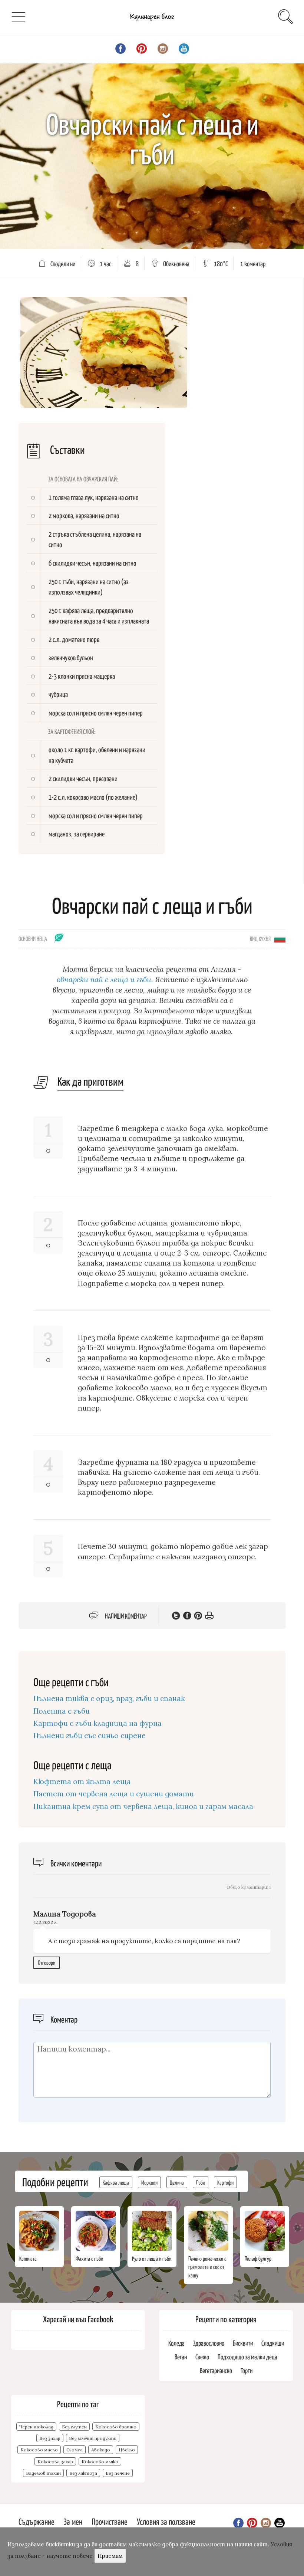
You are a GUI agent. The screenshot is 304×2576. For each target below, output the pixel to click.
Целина (177, 2182)
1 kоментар (253, 264)
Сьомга (75, 2450)
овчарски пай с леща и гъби (104, 979)
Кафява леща (116, 2182)
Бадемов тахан (43, 2473)
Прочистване (110, 2521)
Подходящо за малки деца (247, 2357)
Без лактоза (83, 2473)
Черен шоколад (36, 2427)
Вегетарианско (216, 2370)
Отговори (47, 1962)
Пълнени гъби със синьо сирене (90, 1736)
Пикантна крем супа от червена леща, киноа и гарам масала (143, 1806)
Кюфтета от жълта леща (82, 1782)
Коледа (176, 2343)
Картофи (225, 2182)
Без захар (50, 2438)
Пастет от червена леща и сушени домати (114, 1794)
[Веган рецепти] (59, 940)
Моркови (149, 2182)
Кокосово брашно (116, 2427)
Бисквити (243, 2343)
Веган (181, 2357)
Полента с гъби (62, 1711)
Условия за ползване (166, 2521)
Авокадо (101, 2450)
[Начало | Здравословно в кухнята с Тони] (152, 22)
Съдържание (37, 2521)
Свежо (202, 2357)
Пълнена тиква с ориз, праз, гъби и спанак (109, 1698)
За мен (73, 2521)
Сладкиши (273, 2343)
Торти (247, 2370)
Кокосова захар (55, 2462)
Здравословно (209, 2343)
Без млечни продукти (93, 2438)
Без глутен (74, 2427)
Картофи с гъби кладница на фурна (98, 1723)
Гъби (201, 2182)
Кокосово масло (39, 2450)
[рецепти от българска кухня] (280, 938)
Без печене (118, 2473)
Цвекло (127, 2450)
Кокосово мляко (100, 2462)
